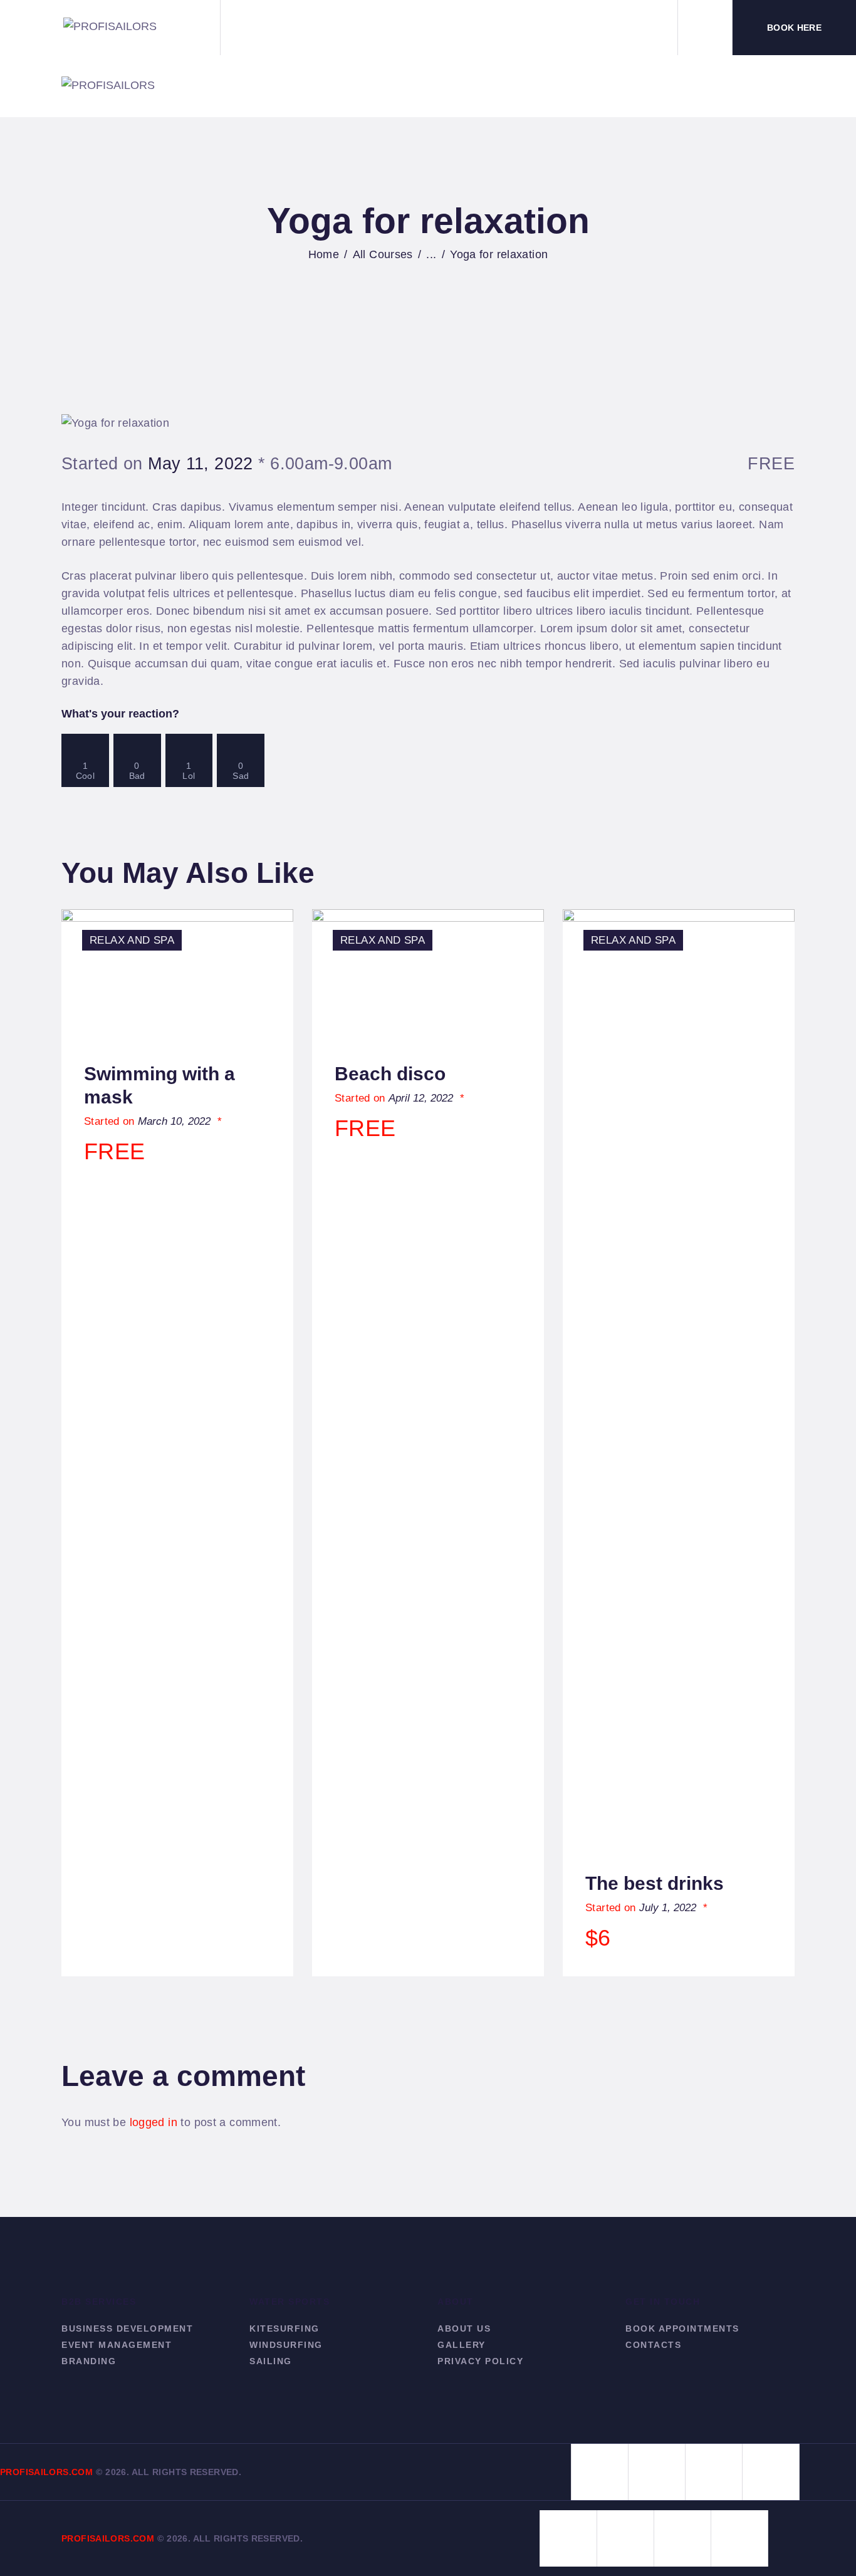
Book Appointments (682, 2328)
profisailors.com (108, 2538)
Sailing (271, 2361)
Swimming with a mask (159, 1085)
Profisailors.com (46, 2472)
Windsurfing (286, 2345)
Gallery (462, 2345)
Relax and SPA (132, 940)
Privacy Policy (480, 2361)
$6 (598, 1938)
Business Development (127, 2328)
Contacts (653, 2345)
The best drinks (655, 1883)
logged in (154, 2122)
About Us (464, 2328)
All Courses (383, 254)
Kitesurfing (284, 2328)
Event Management (117, 2345)
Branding (89, 2361)
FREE (115, 1151)
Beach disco (390, 1074)
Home (324, 254)
